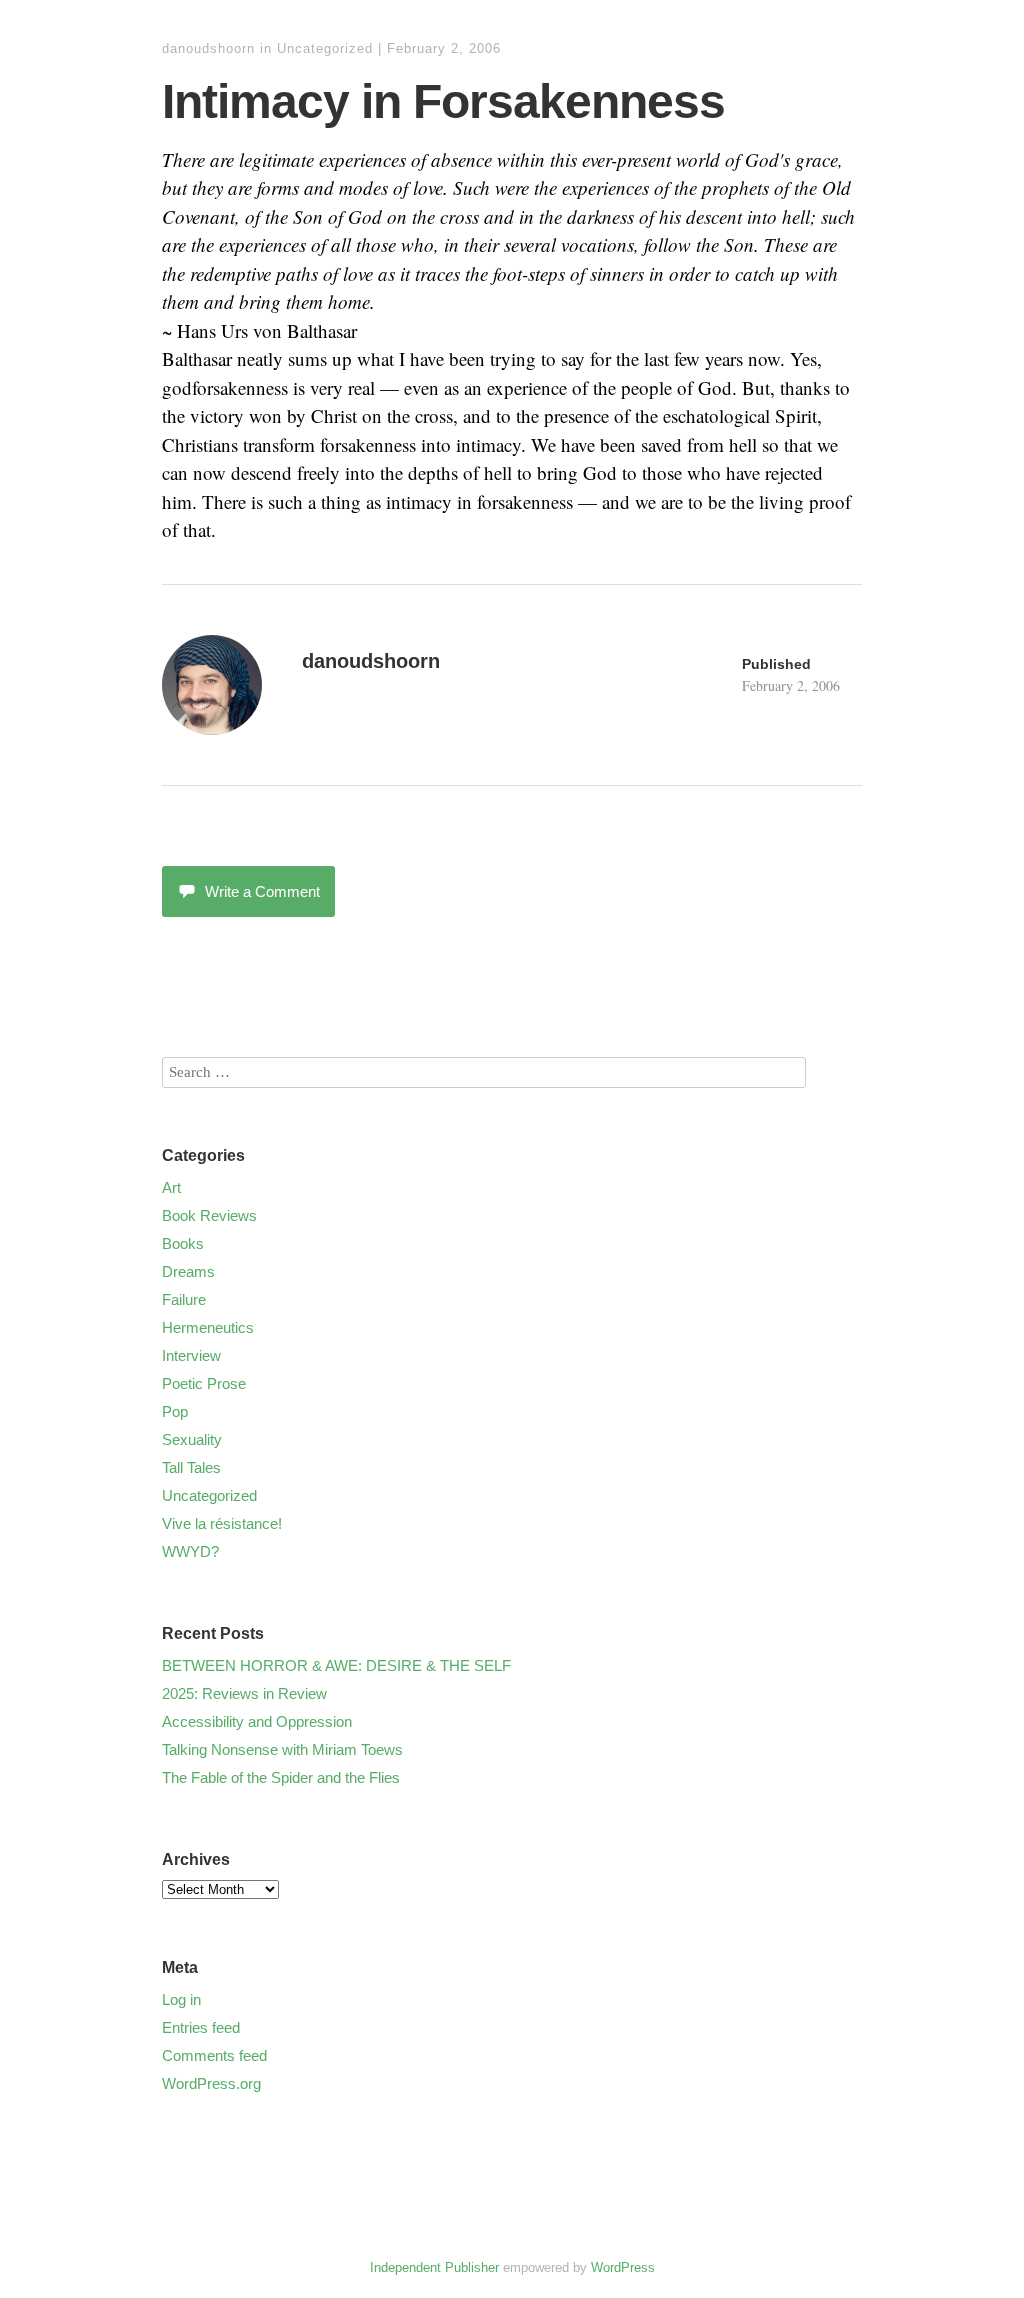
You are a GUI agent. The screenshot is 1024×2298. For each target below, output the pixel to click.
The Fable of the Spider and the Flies (281, 1777)
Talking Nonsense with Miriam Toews (282, 1749)
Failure (184, 1299)
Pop (175, 1411)
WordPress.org (211, 2083)
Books (183, 1243)
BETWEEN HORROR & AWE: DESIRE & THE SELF (336, 1665)
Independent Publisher (434, 2267)
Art (171, 1187)
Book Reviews (209, 1215)
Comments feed (214, 2055)
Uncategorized (325, 48)
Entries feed (201, 2027)
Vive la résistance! (222, 1523)
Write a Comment (262, 891)
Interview (191, 1355)
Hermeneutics (208, 1327)
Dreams (188, 1271)
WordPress (623, 2267)
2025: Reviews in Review (244, 1693)
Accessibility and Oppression (257, 1721)
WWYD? (190, 1551)
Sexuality (192, 1439)
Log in (181, 1999)
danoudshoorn (208, 48)
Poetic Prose (204, 1383)
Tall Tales (191, 1467)
